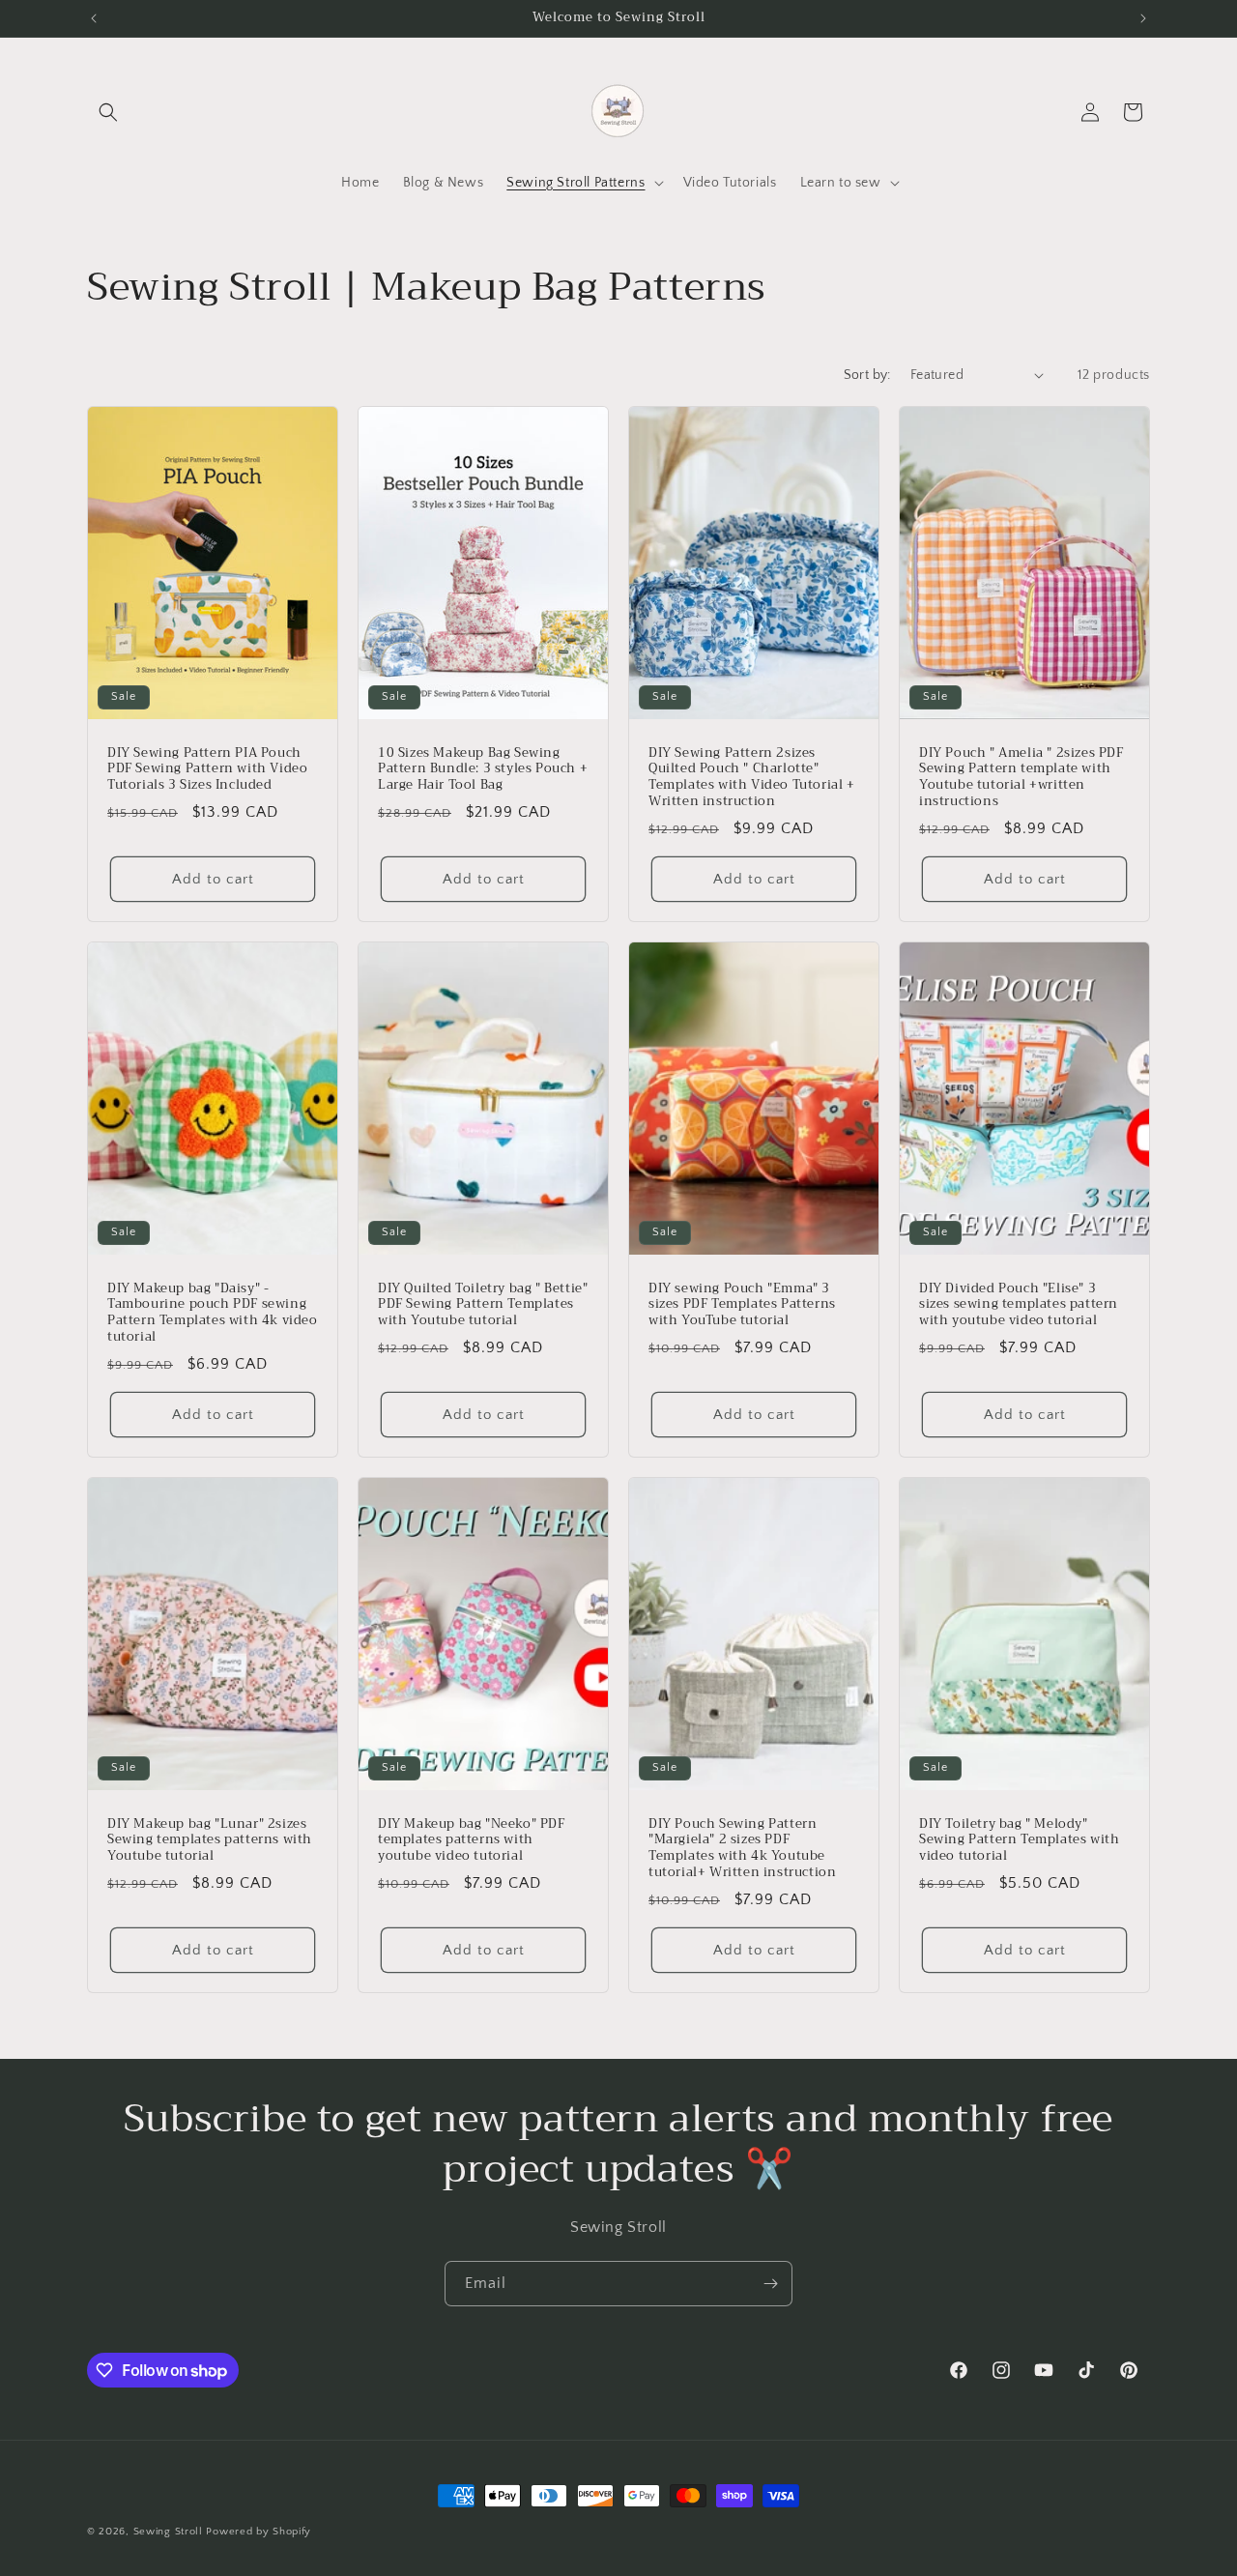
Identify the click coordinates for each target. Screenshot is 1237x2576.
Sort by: (867, 375)
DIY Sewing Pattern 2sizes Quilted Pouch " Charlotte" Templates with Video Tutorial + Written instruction (752, 777)
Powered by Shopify (259, 2532)
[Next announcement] (1143, 18)
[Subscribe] (770, 2284)
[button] (108, 112)
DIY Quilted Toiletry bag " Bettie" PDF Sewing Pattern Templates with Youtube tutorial (483, 1304)
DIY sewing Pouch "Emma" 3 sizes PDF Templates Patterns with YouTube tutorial (742, 1304)
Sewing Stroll (168, 2532)
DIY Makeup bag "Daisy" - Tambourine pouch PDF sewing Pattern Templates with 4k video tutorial (213, 1313)
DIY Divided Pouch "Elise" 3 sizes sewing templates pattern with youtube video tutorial (1019, 1304)
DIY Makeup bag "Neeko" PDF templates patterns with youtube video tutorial (472, 1840)
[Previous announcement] (94, 18)
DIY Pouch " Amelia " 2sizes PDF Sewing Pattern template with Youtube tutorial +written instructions (1021, 777)
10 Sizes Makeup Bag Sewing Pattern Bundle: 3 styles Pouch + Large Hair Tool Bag (483, 769)
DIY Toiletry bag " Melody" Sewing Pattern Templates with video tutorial (1019, 1840)
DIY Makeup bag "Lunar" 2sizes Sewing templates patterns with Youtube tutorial (210, 1840)
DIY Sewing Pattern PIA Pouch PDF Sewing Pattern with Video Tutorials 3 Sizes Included (207, 769)
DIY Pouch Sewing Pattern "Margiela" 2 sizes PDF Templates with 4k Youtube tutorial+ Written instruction (742, 1848)
